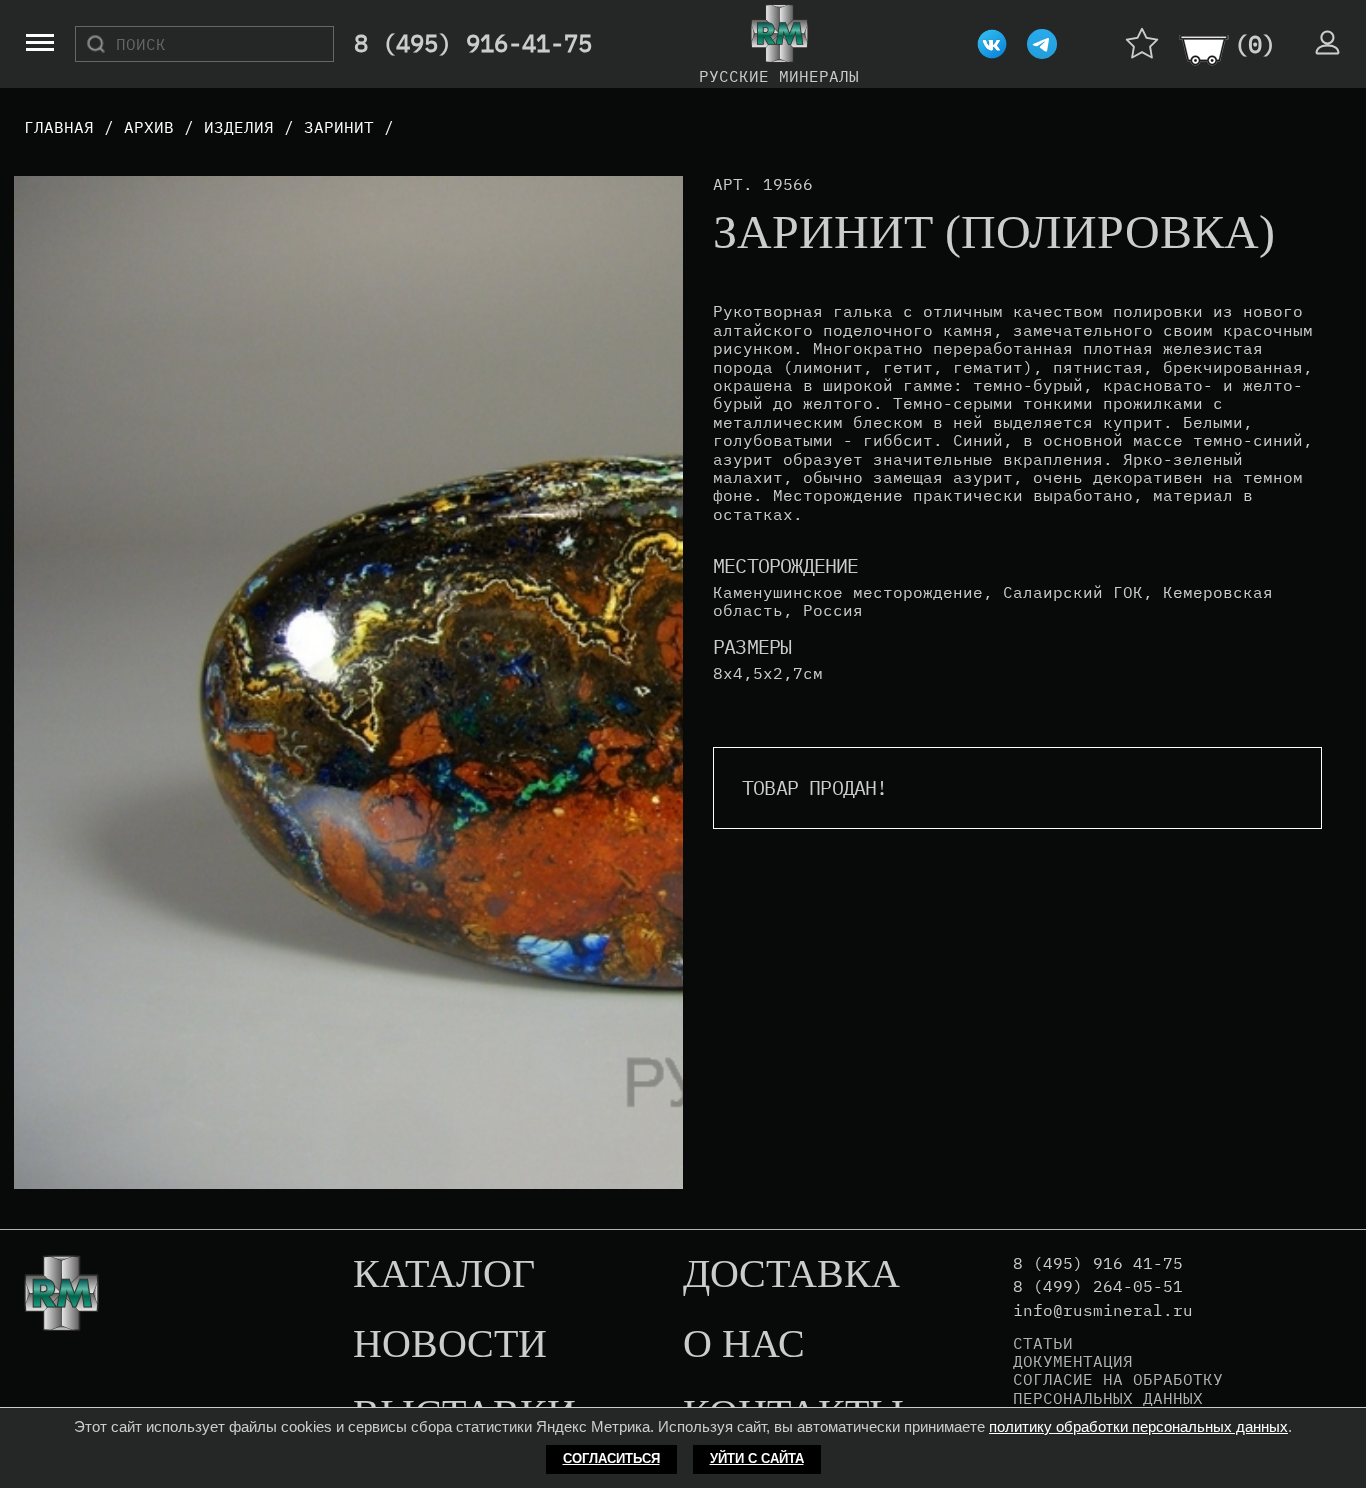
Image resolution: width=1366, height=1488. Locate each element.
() (1255, 44)
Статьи (1043, 1343)
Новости (450, 1345)
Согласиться (611, 1458)
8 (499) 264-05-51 (1098, 1286)
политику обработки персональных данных (1138, 1426)
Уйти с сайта (757, 1458)
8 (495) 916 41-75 (1098, 1263)
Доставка (791, 1275)
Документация (1073, 1361)
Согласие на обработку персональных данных (1118, 1388)
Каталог (444, 1275)
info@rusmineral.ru (1103, 1310)
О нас (744, 1345)
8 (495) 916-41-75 (473, 44)
